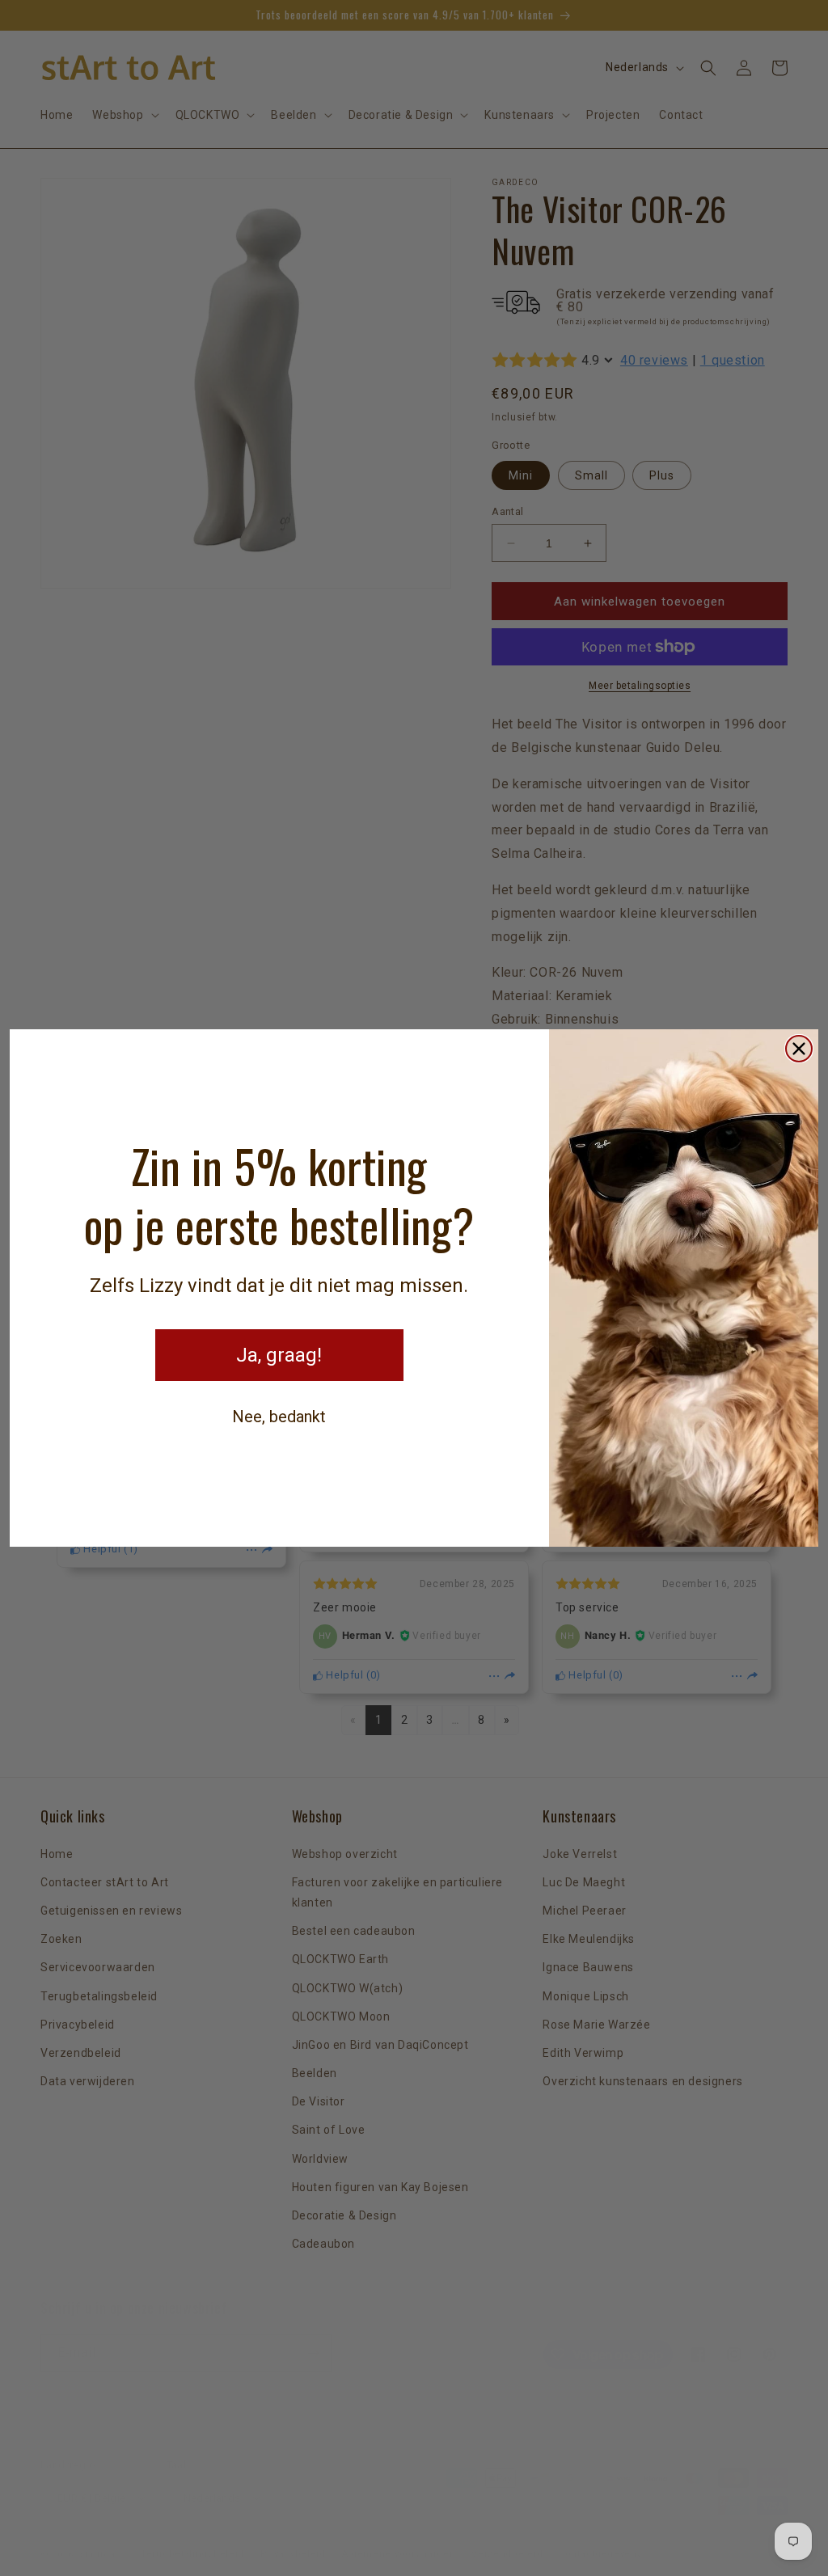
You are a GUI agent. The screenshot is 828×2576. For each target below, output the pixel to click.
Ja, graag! (279, 1355)
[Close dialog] (799, 1049)
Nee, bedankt (279, 1417)
